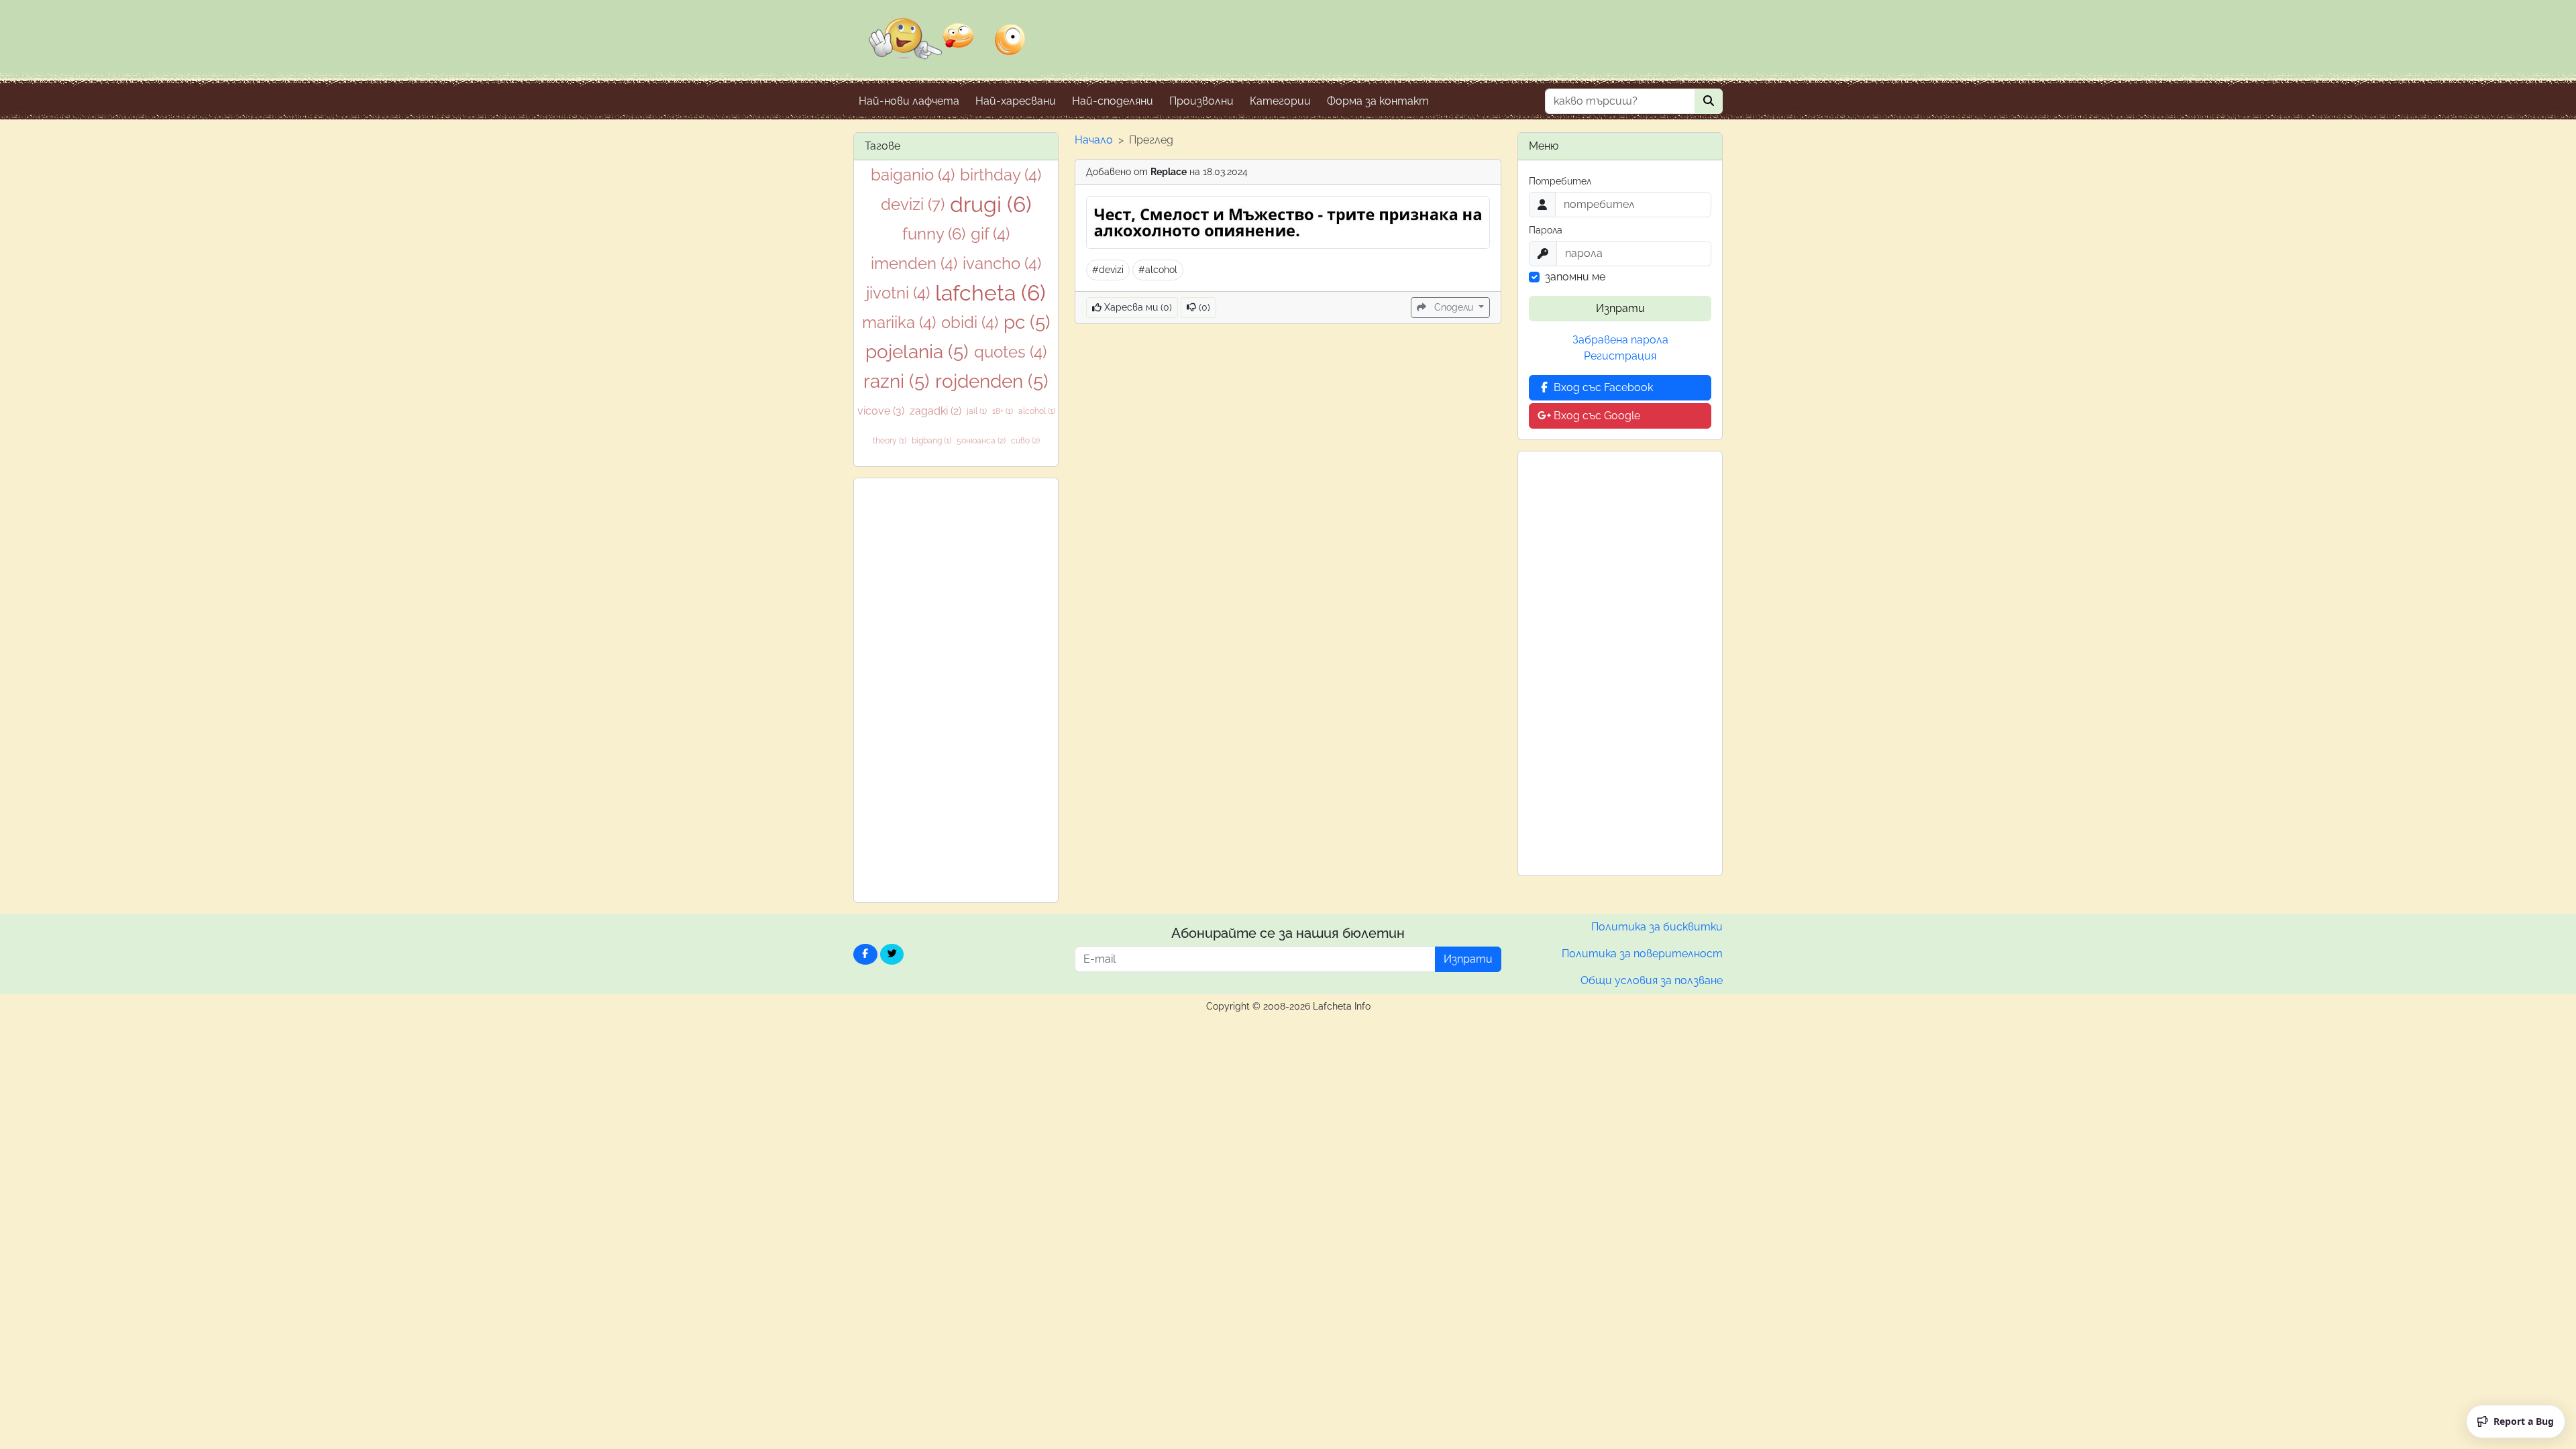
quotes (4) (1010, 352)
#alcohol (1158, 270)
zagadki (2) (935, 411)
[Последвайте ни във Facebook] (865, 954)
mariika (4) (899, 322)
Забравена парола (1620, 340)
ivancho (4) (1002, 263)
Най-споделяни (1113, 101)
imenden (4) (914, 263)
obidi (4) (970, 322)
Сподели (1454, 307)
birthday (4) (1001, 175)
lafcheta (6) (990, 293)
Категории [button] (1280, 101)
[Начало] (947, 48)
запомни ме (1575, 277)
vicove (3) (881, 411)
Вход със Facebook (1602, 387)
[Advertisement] (956, 690)
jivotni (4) (898, 293)
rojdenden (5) (992, 381)
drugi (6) (991, 204)
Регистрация (1620, 356)
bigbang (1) (931, 441)
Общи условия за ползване (1652, 980)
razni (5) (897, 381)
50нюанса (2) (981, 441)
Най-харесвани (1016, 101)
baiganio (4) (913, 175)
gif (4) (990, 234)
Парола (1546, 230)
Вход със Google (1596, 416)
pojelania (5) (917, 352)
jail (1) (977, 411)
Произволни (1201, 101)
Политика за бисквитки (1657, 927)
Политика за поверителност (1642, 954)
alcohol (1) (1037, 411)
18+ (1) (1003, 411)
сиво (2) (1025, 441)
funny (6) (934, 234)
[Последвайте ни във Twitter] (892, 954)
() (1203, 307)
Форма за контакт (1378, 101)
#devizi (1108, 270)
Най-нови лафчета (909, 101)
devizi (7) (913, 204)
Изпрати (1620, 308)
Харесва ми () (1137, 307)
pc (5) (1027, 322)
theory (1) (890, 441)
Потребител (1560, 181)
